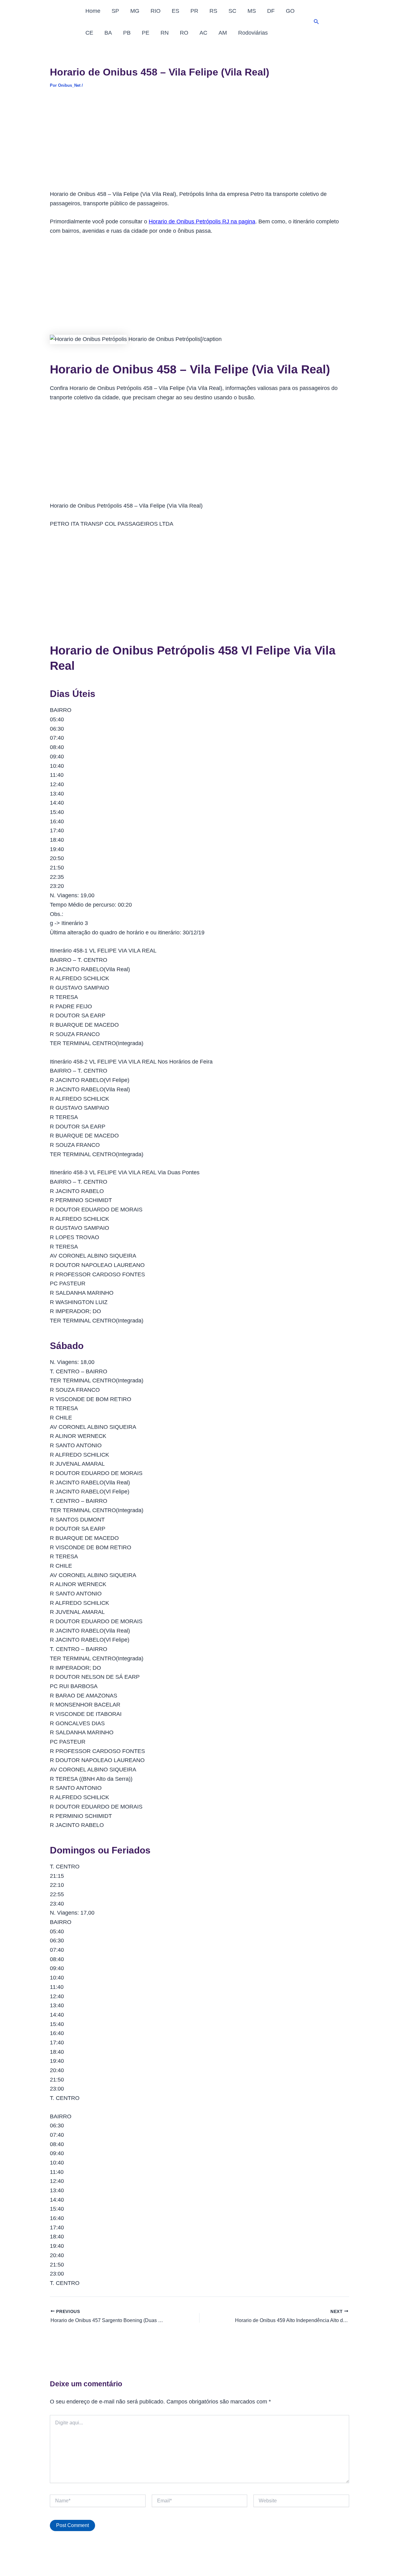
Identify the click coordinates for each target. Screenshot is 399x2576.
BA (108, 33)
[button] (316, 22)
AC (203, 33)
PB (127, 33)
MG (135, 11)
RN (165, 33)
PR (194, 11)
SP (115, 11)
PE (146, 33)
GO (290, 11)
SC (232, 11)
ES (175, 11)
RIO (156, 11)
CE (89, 33)
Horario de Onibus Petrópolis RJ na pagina (202, 222)
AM (223, 33)
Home (93, 11)
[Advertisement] (199, 144)
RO (184, 33)
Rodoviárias (253, 33)
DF (271, 11)
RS (213, 11)
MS (252, 11)
